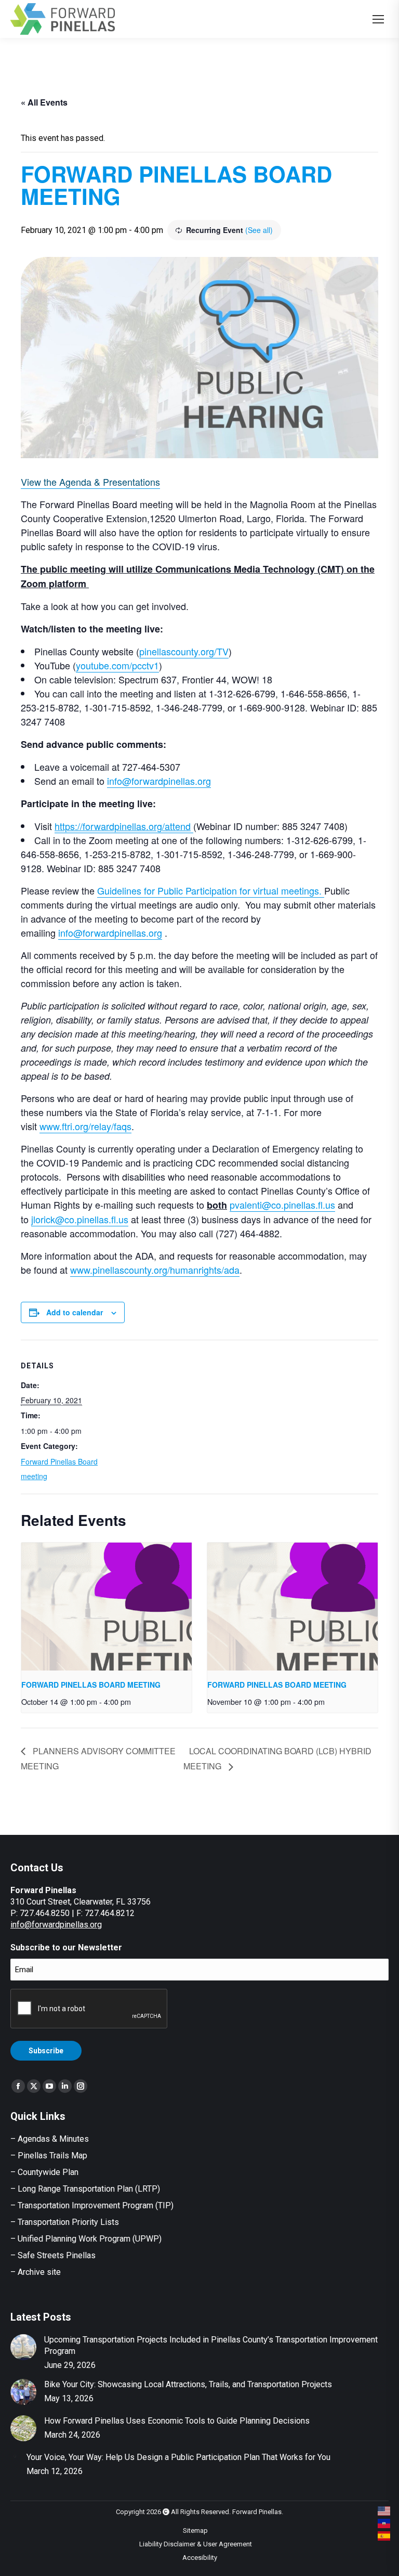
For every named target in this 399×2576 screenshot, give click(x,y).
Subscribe (46, 2051)
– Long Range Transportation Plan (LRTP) (85, 2189)
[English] (384, 2511)
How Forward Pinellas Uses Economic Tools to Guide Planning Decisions (177, 2421)
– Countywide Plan (44, 2172)
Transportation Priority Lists (68, 2222)
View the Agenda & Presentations (90, 482)
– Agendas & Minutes (50, 2139)
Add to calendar (75, 1312)
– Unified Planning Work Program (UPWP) (86, 2239)
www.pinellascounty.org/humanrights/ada (155, 1270)
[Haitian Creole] (384, 2523)
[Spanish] (384, 2536)
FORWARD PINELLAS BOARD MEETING (91, 1685)
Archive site (39, 2272)
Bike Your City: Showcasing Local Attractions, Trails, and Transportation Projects (188, 2384)
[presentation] (107, 1607)
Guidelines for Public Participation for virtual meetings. (211, 890)
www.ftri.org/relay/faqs (85, 1126)
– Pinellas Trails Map (49, 2156)
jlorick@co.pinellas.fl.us (80, 1219)
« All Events (44, 102)
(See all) (259, 230)
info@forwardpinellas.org (159, 781)
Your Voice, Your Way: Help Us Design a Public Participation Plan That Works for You (178, 2457)
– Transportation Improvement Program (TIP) (92, 2205)
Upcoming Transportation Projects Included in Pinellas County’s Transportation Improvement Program (211, 2345)
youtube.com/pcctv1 (117, 665)
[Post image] (23, 2347)
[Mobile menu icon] (378, 19)
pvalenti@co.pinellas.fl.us (282, 1205)
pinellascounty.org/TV (184, 651)
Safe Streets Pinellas (56, 2255)
